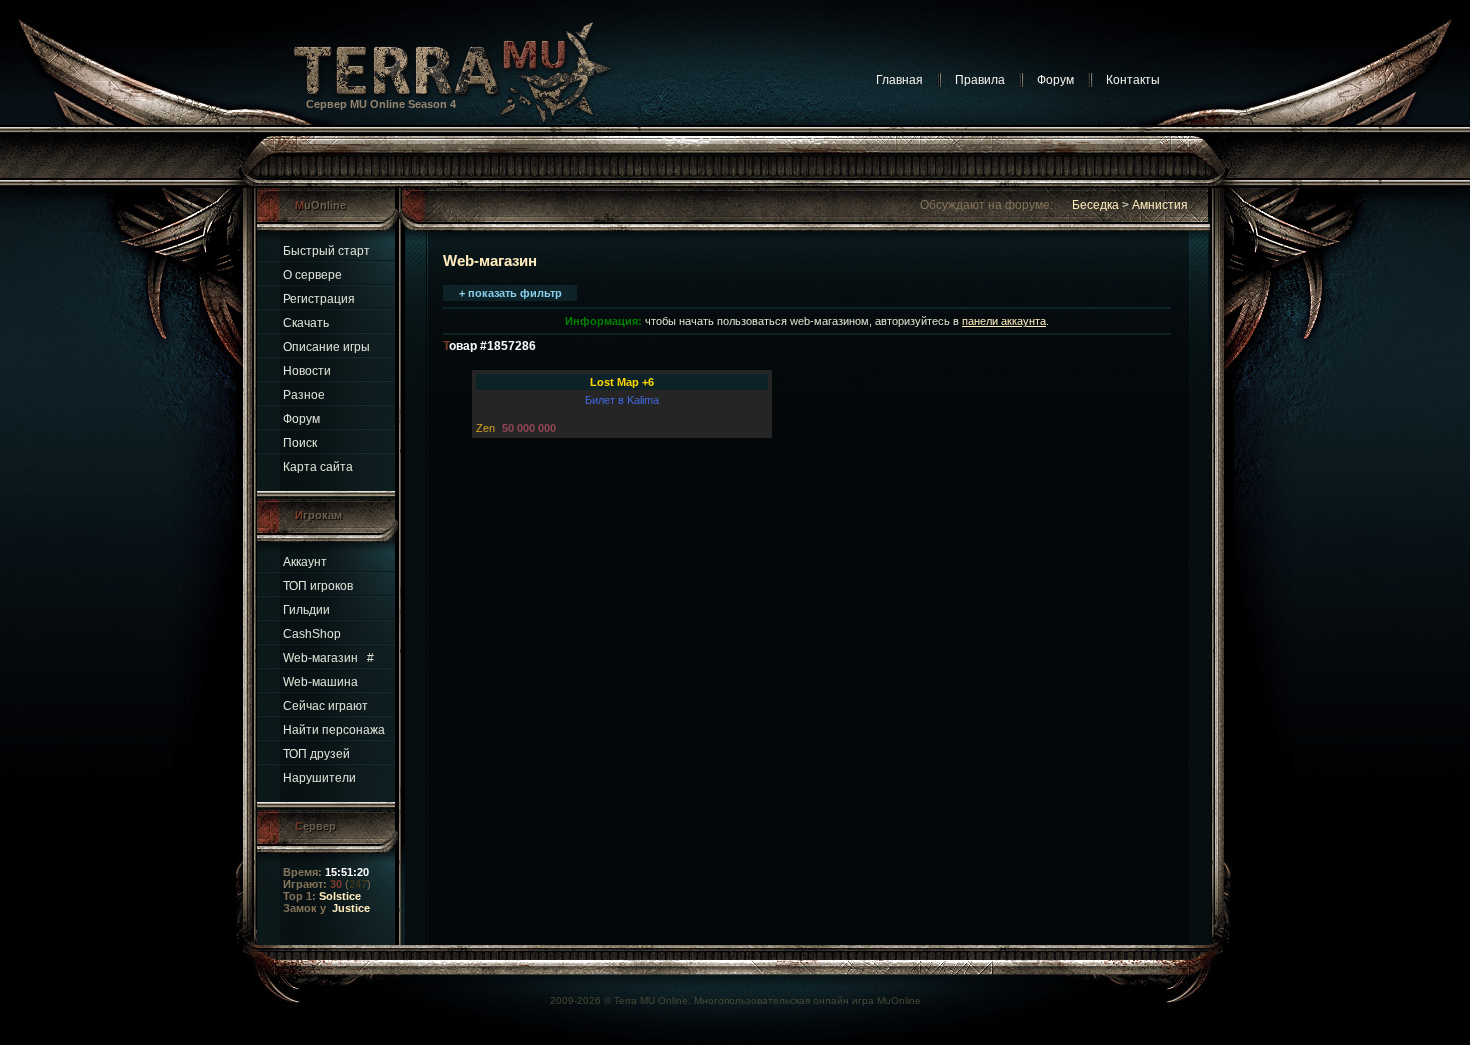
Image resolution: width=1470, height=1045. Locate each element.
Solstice (340, 896)
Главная (899, 80)
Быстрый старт (326, 251)
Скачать (306, 323)
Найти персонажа (334, 730)
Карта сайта (318, 467)
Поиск (300, 443)
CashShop (312, 634)
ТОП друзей (316, 754)
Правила (980, 80)
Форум (1055, 80)
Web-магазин (320, 658)
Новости (307, 371)
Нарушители (319, 778)
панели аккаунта (1004, 321)
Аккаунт (305, 562)
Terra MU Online (651, 1000)
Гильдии (306, 610)
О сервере (312, 275)
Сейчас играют (325, 706)
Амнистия (1160, 205)
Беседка (1095, 205)
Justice (351, 908)
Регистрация (319, 299)
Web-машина (320, 682)
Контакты (1133, 80)
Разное (304, 395)
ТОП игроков (318, 586)
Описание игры (326, 347)
